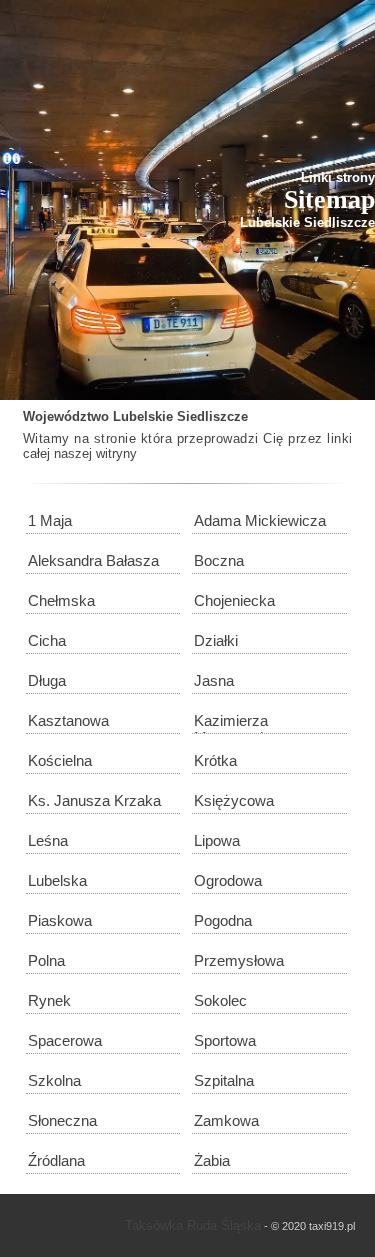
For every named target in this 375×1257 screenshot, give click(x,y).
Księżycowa (234, 800)
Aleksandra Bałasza (93, 560)
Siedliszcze (212, 416)
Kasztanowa (68, 720)
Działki (216, 640)
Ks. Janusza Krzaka (94, 800)
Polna (46, 960)
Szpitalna (224, 1080)
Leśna (48, 840)
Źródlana (56, 1160)
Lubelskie (143, 416)
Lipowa (217, 840)
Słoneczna (62, 1120)
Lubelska (57, 880)
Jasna (214, 680)
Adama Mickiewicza (260, 520)
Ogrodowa (228, 880)
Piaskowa (60, 920)
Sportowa (225, 1040)
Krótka (215, 760)
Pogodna (223, 920)
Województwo (66, 416)
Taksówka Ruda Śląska (193, 1225)
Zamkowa (226, 1120)
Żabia (212, 1160)
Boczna (219, 560)
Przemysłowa (239, 960)
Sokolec (220, 1000)
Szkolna (54, 1080)
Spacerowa (65, 1040)
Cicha (47, 640)
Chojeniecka (234, 600)
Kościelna (60, 760)
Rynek (49, 1000)
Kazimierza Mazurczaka (235, 723)
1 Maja (50, 520)
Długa (47, 680)
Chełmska (61, 600)
